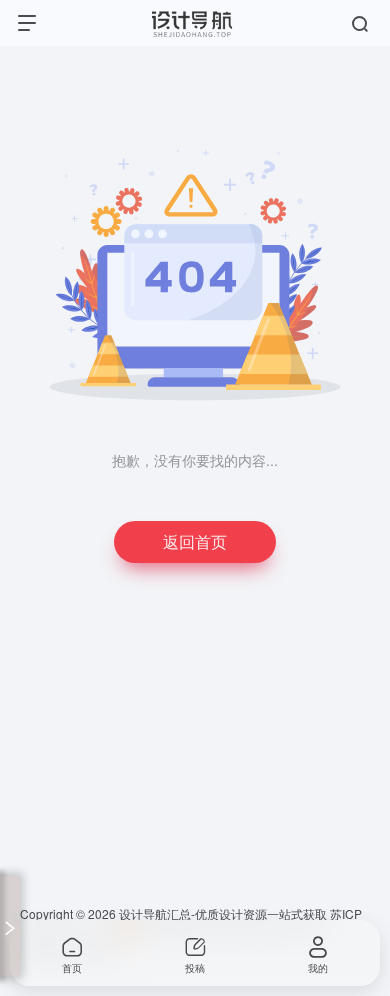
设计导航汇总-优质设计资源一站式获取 (223, 913)
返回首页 (195, 541)
